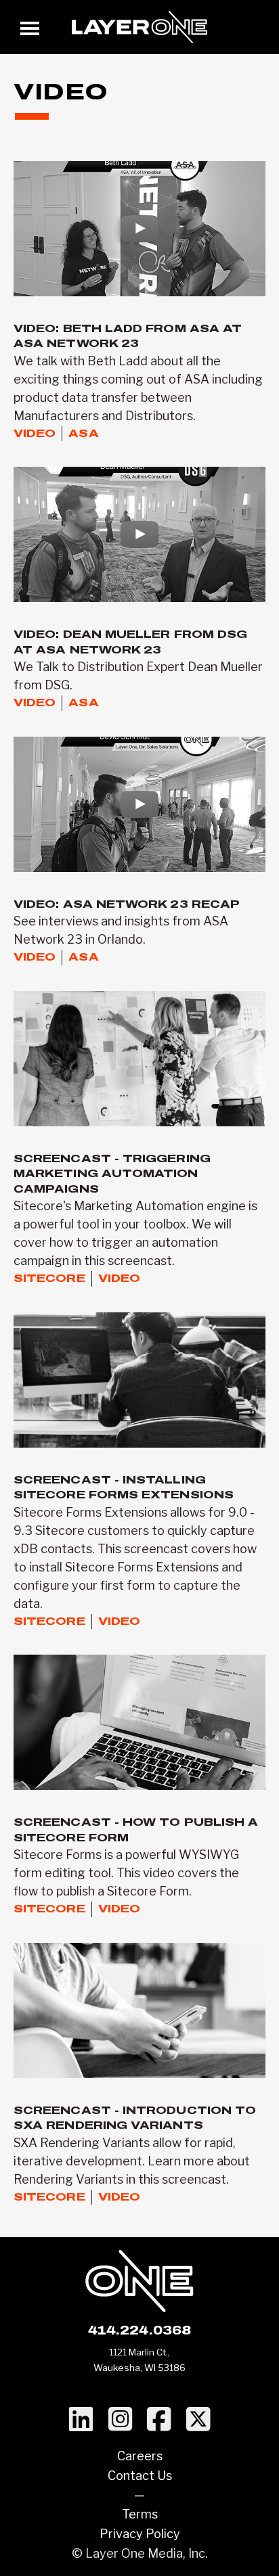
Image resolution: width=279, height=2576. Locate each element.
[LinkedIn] (81, 2420)
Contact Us (140, 2476)
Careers (140, 2456)
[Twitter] (198, 2420)
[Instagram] (120, 2420)
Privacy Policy (140, 2534)
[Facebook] (159, 2420)
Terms (140, 2514)
